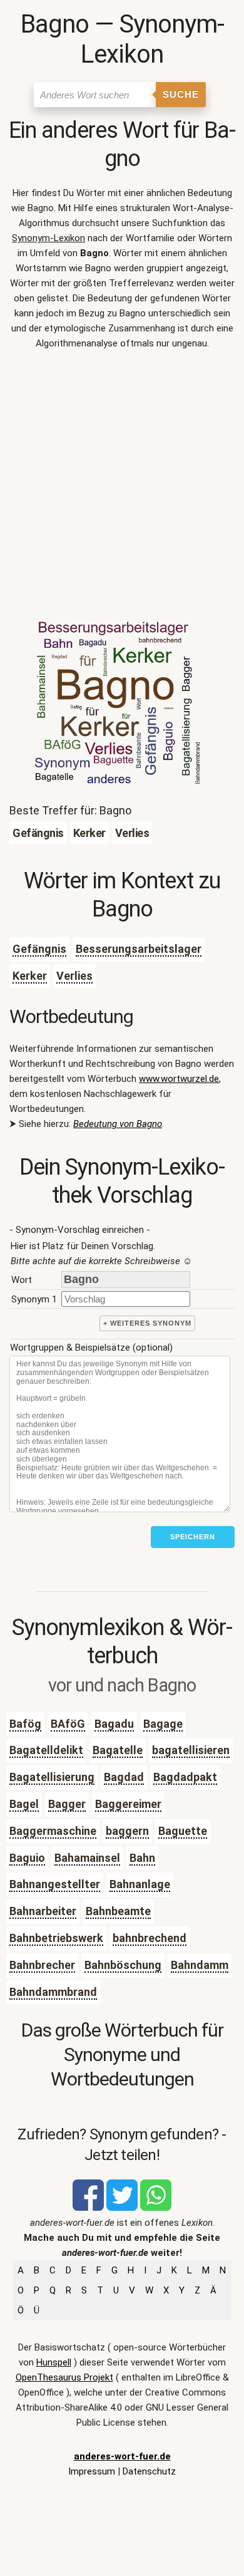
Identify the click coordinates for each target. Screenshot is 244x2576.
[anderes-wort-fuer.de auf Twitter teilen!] (122, 2208)
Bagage (163, 1724)
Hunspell (54, 2362)
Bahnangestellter (55, 1884)
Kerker (30, 976)
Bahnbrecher (42, 1965)
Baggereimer (128, 1804)
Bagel (24, 1804)
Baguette (183, 1831)
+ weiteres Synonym (147, 1323)
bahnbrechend (150, 1938)
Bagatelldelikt (46, 1750)
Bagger (67, 1804)
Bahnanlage (140, 1884)
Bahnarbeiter (43, 1911)
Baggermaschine (53, 1831)
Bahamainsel (87, 1858)
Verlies (74, 976)
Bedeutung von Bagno (118, 1124)
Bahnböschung (123, 1965)
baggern (127, 1831)
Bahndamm (200, 1965)
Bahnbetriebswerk (56, 1938)
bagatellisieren (191, 1750)
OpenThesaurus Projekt (64, 2377)
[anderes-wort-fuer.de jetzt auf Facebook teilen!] (88, 2208)
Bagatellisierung (52, 1777)
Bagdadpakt (185, 1777)
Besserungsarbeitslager (139, 949)
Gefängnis (39, 949)
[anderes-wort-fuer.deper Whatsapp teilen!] (156, 2208)
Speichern (193, 1537)
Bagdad (124, 1777)
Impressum (92, 2471)
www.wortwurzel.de (179, 1079)
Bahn (142, 1858)
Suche (181, 94)
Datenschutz (149, 2471)
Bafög (25, 1724)
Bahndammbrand (53, 1992)
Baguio (27, 1858)
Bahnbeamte (118, 1911)
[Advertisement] (122, 489)
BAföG (68, 1724)
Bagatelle (118, 1750)
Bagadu (114, 1724)
